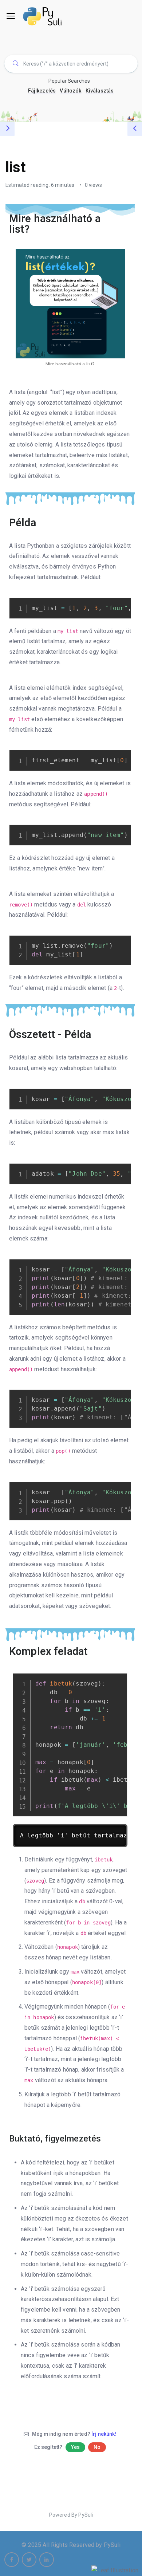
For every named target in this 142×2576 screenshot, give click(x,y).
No (97, 2447)
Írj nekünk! (104, 2434)
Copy (122, 604)
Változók (70, 91)
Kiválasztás (100, 91)
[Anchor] (126, 224)
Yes (75, 2447)
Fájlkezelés (42, 91)
